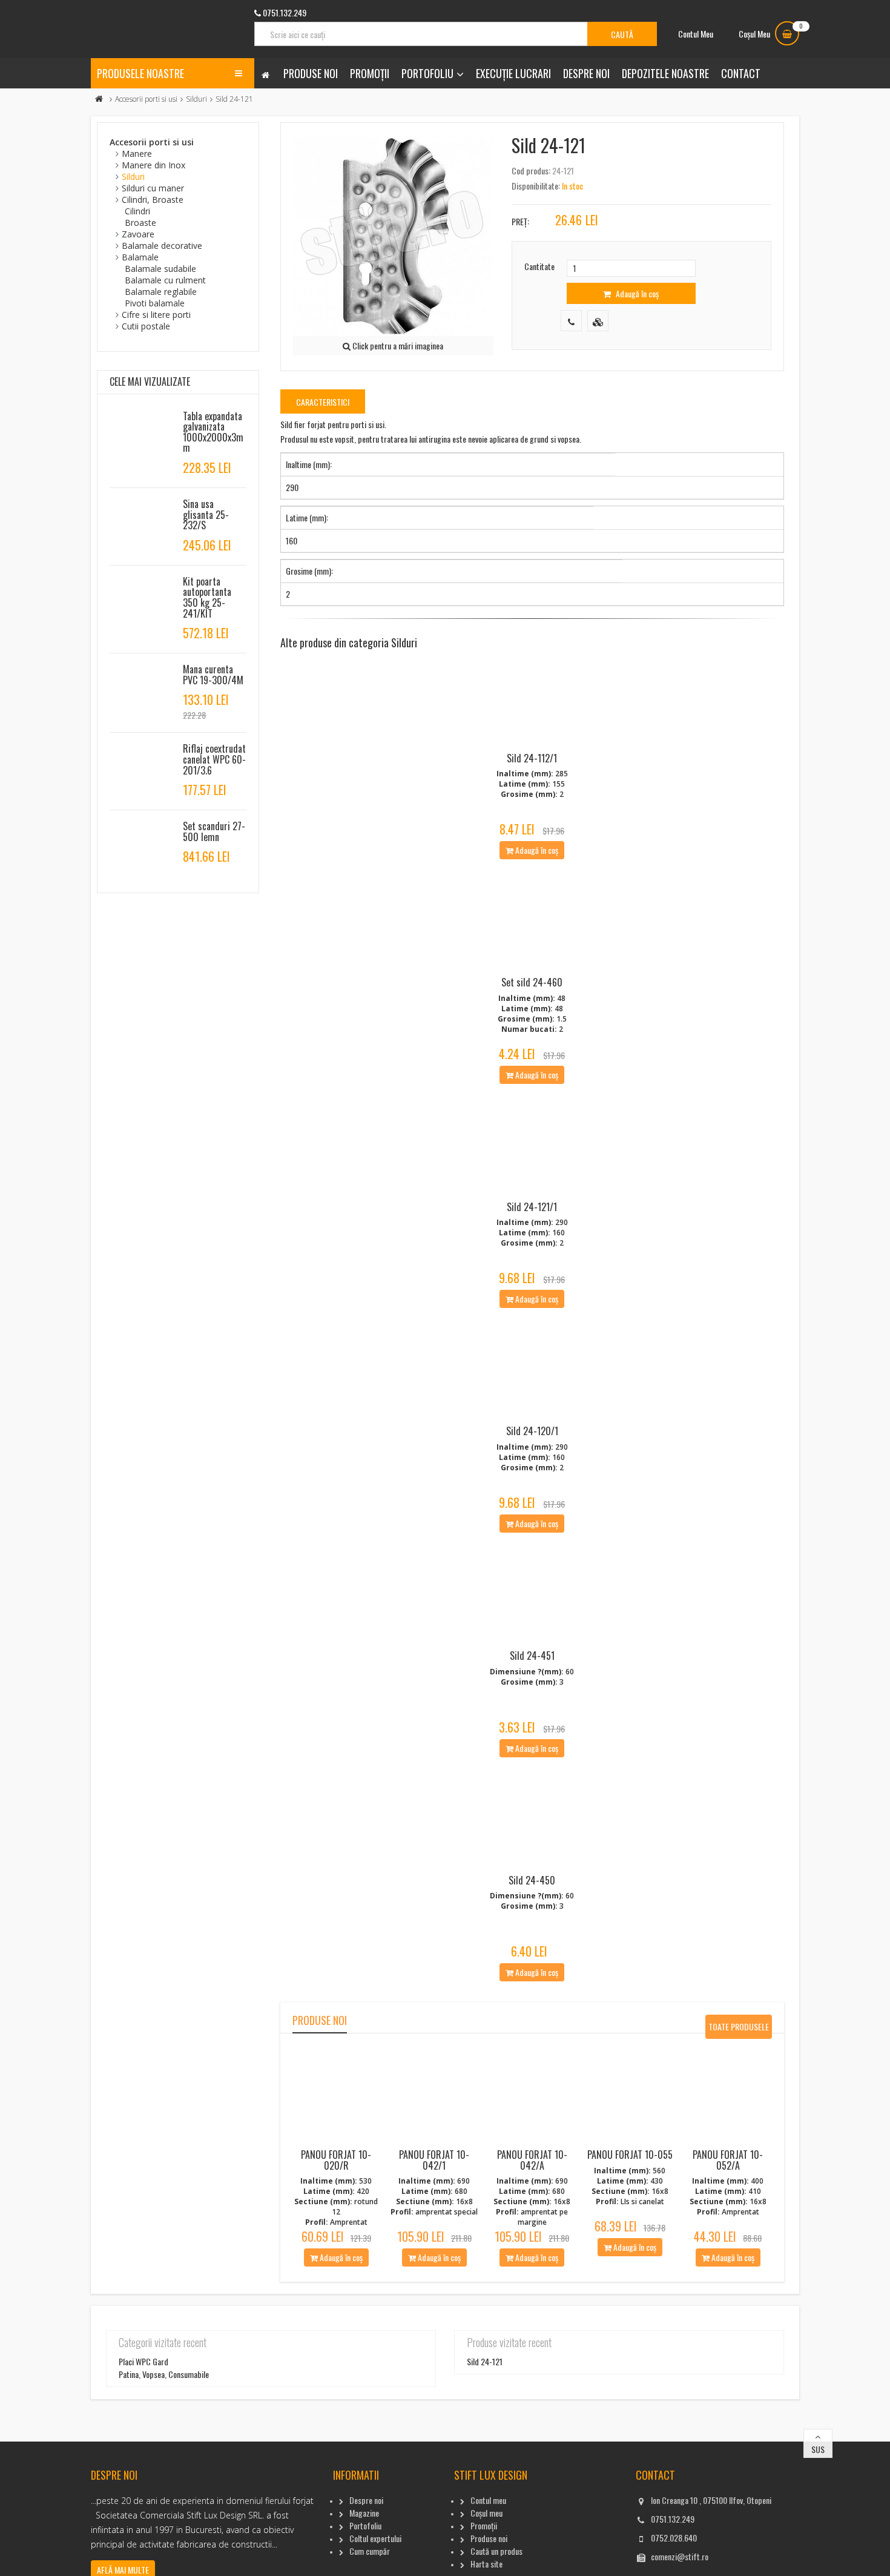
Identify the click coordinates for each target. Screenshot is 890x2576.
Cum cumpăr (370, 2551)
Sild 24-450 (532, 1880)
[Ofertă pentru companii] (598, 321)
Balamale (140, 257)
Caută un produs (496, 2551)
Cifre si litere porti (156, 315)
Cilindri (137, 211)
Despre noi (586, 73)
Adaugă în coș (636, 293)
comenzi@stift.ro (680, 2556)
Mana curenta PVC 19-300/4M (213, 675)
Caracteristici (323, 402)
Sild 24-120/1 (532, 1431)
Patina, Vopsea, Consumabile (164, 2374)
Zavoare (138, 234)
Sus (818, 2449)
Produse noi (311, 73)
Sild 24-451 (532, 1656)
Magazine (364, 2513)
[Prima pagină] (99, 99)
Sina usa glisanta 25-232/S (206, 514)
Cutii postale (146, 326)
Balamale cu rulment (165, 280)
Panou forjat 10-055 (630, 2155)
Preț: (520, 221)
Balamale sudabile (160, 269)
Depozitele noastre (665, 73)
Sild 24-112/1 (532, 758)
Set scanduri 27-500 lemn (214, 831)
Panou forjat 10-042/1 (434, 2160)
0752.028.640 (674, 2538)
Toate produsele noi (739, 2029)
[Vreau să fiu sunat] (571, 321)
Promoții (370, 73)
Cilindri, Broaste (153, 200)
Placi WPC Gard (143, 2361)
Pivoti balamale (155, 303)
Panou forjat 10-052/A (728, 2160)
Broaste (140, 223)
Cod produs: (531, 170)
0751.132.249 (673, 2519)
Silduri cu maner (153, 188)
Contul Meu (696, 34)
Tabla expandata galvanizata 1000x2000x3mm (213, 432)
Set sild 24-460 (532, 982)
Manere (137, 154)
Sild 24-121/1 (532, 1207)
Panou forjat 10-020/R (336, 2160)
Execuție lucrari (513, 73)
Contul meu (488, 2500)
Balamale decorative (162, 246)
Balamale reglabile (161, 292)
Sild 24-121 (485, 2361)
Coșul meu (486, 2513)
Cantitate (539, 266)
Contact (741, 73)
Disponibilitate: (536, 186)
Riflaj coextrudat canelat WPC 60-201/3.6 (214, 759)
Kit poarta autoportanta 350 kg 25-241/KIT (207, 597)
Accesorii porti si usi (146, 99)
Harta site (486, 2564)
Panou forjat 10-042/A (532, 2160)
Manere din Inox (153, 165)
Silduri (196, 99)
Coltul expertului (375, 2538)
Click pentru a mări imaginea (397, 345)
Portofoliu (427, 73)
